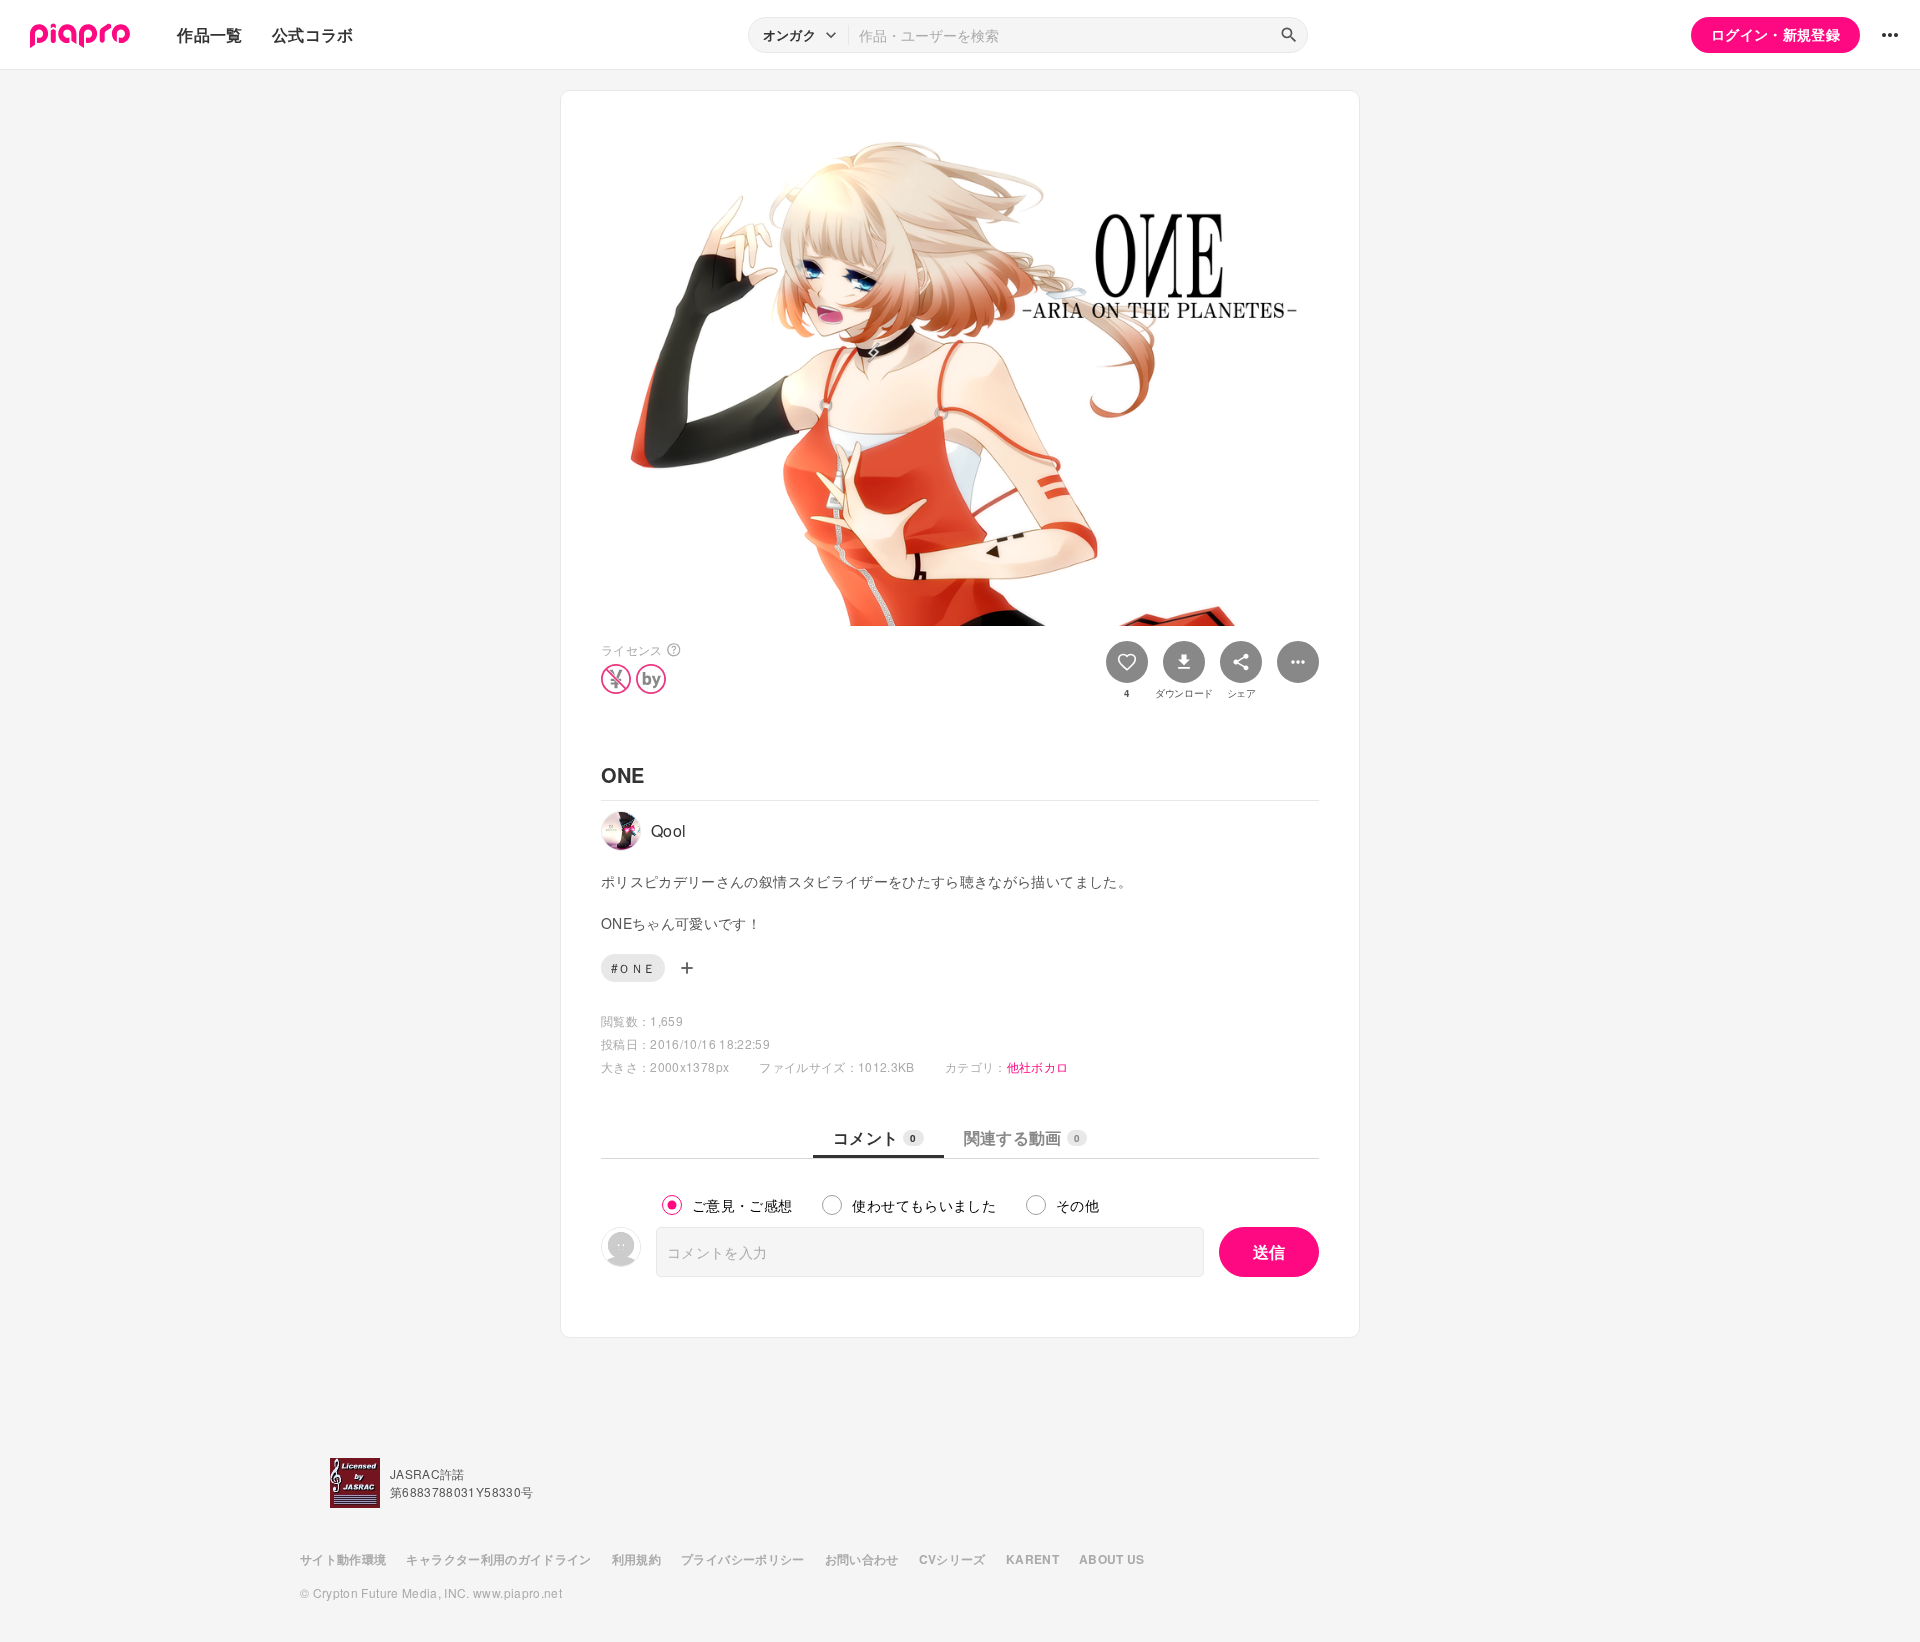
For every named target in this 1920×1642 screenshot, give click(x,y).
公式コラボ (313, 34)
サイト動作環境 (343, 1559)
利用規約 (636, 1559)
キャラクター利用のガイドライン (498, 1559)
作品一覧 (209, 34)
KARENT (1032, 1559)
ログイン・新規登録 (1775, 34)
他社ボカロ (1038, 1066)
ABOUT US (1112, 1559)
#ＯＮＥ (633, 967)
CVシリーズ (952, 1559)
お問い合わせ (862, 1559)
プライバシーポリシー (743, 1559)
